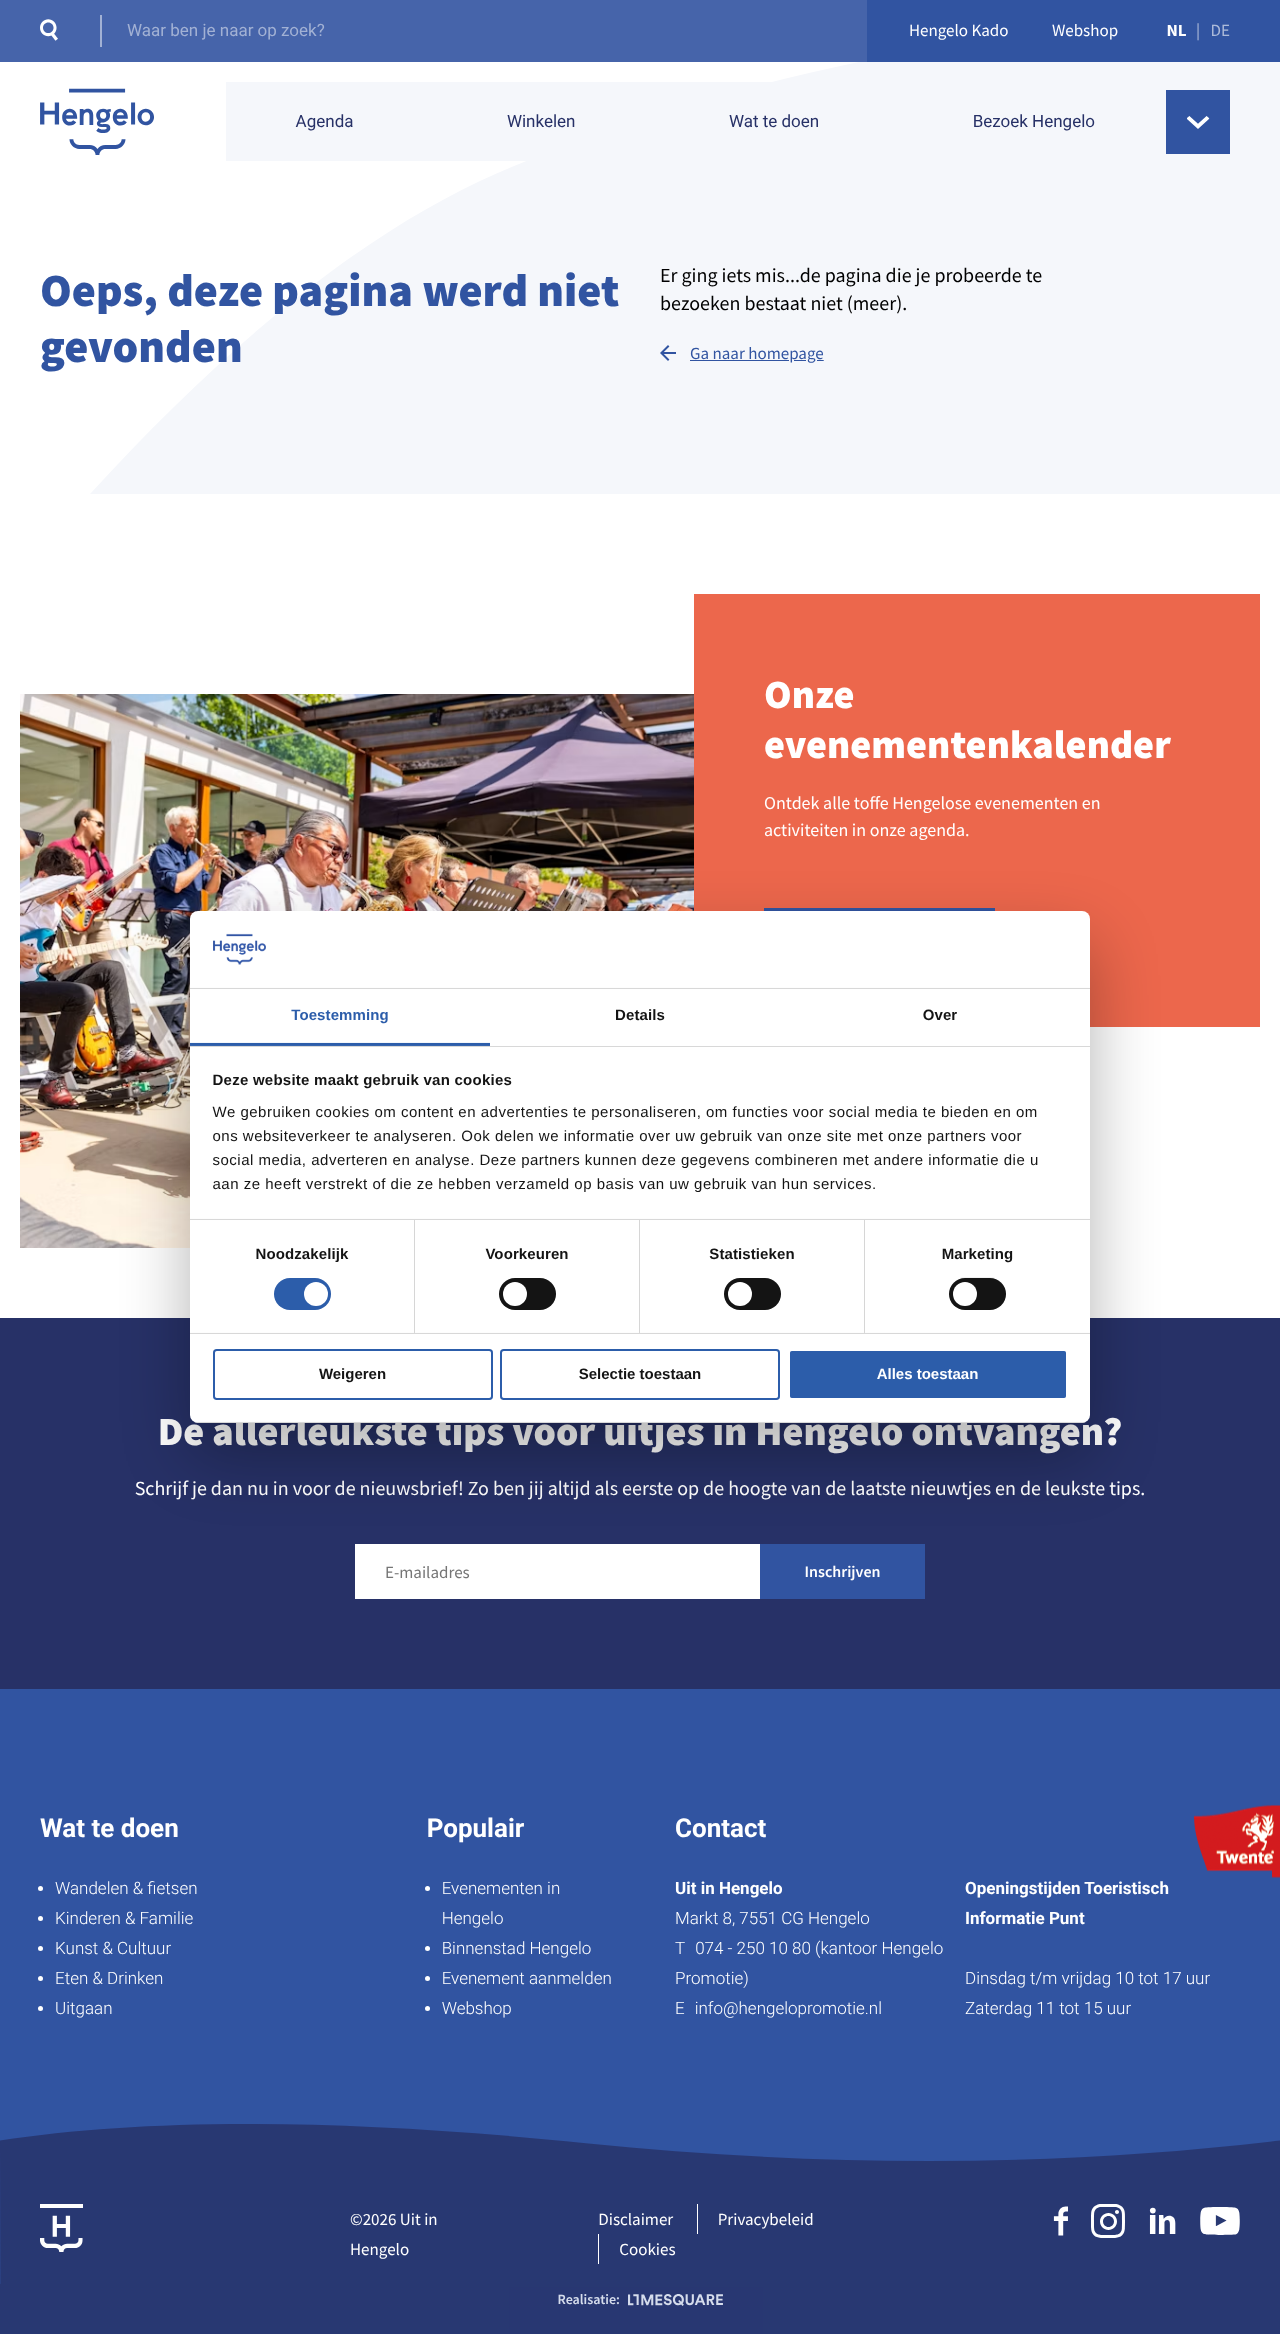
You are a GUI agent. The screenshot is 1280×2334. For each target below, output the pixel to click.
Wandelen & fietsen (126, 1889)
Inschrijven (843, 1572)
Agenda (325, 122)
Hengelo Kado (959, 30)
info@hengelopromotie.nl (788, 2009)
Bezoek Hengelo (1034, 122)
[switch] (527, 1294)
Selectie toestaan (640, 1374)
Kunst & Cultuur (113, 1949)
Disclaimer (635, 2219)
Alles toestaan (928, 1374)
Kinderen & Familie (124, 1919)
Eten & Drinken (109, 1979)
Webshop (1085, 30)
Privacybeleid (766, 2219)
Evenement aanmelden (527, 1979)
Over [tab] (940, 1015)
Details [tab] (640, 1015)
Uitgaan (83, 2009)
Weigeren (352, 1374)
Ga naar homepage (757, 353)
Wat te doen (774, 122)
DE (1220, 30)
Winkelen (541, 122)
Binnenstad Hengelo (517, 1949)
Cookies (647, 2249)
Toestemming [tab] (340, 1015)
